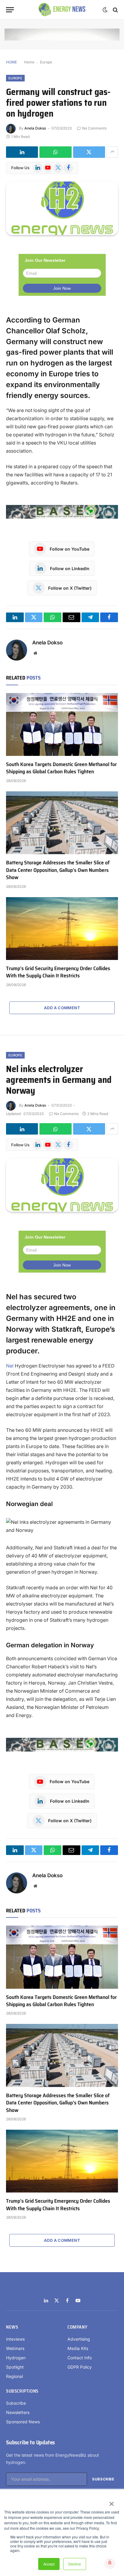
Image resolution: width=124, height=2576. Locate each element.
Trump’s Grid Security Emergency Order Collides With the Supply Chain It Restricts (58, 972)
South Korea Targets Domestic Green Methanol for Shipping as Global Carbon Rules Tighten (61, 768)
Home (29, 62)
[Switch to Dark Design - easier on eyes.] (105, 10)
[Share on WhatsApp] (55, 152)
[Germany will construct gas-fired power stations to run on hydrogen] (62, 208)
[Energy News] (62, 10)
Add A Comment (62, 1008)
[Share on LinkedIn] (22, 152)
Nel (10, 1366)
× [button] (111, 2502)
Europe (46, 62)
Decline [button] (75, 2564)
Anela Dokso (35, 128)
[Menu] (10, 10)
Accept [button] (49, 2564)
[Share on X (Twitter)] (89, 152)
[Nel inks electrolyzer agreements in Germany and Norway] (62, 1185)
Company (77, 2327)
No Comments (94, 128)
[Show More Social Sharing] (112, 152)
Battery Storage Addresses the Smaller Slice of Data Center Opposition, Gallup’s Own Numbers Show (58, 870)
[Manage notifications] (110, 2563)
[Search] (115, 10)
